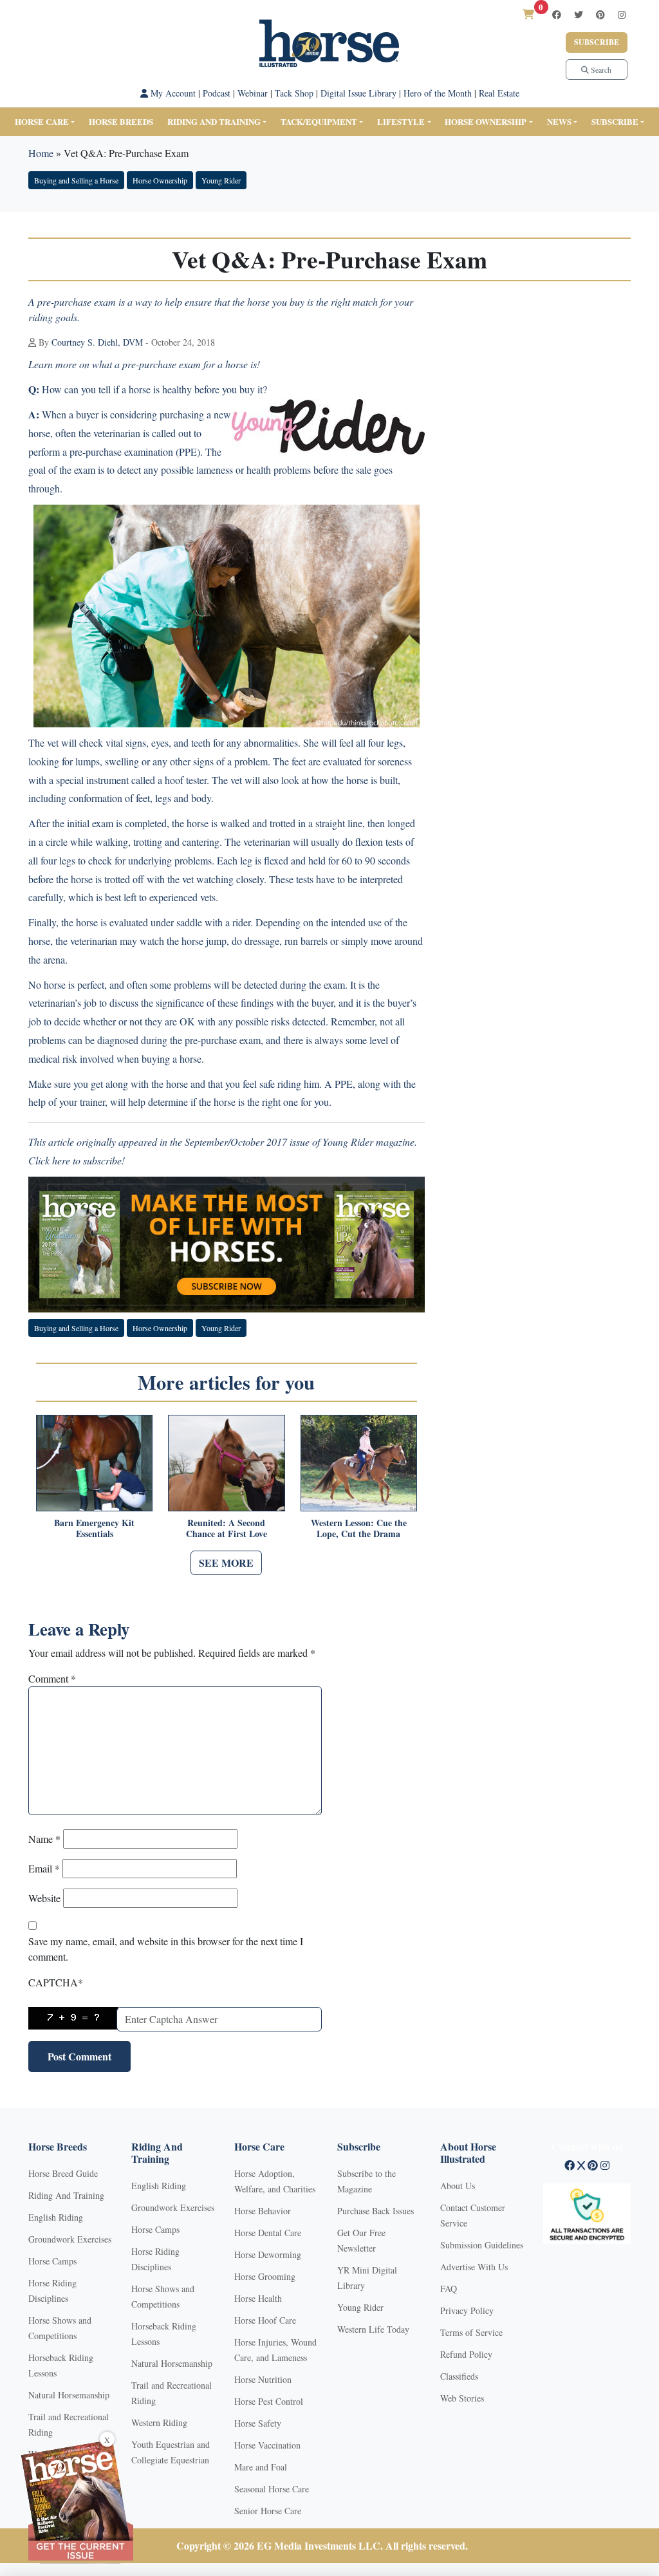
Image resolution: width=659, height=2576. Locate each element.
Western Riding (159, 2422)
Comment (52, 1678)
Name (44, 1839)
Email (44, 1868)
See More (226, 1563)
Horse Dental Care (268, 2233)
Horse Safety (258, 2423)
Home (41, 153)
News (559, 121)
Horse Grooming (265, 2276)
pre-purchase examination (121, 452)
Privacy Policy (467, 2310)
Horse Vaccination (267, 2445)
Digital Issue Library (358, 93)
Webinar (253, 93)
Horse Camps (52, 2261)
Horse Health (258, 2298)
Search (600, 70)
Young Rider (221, 180)
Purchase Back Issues (376, 2211)
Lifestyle (401, 121)
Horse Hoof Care (265, 2320)
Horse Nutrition (263, 2379)
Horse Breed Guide (63, 2173)
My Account (172, 93)
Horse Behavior (263, 2211)
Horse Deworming (268, 2254)
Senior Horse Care (268, 2511)
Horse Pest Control (269, 2401)
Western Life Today (373, 2329)
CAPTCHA (56, 1982)
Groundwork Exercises (70, 2239)
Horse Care (42, 121)
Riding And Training (66, 2195)
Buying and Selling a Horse (76, 180)
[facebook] (557, 14)
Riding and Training (214, 121)
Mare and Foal (261, 2467)
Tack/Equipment (319, 121)
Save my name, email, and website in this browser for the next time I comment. (166, 1949)
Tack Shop (294, 93)
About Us (458, 2186)
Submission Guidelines (482, 2245)
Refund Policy (466, 2354)
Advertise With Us (474, 2267)
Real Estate (499, 93)
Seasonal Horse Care (272, 2489)
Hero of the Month (438, 93)
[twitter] (579, 14)
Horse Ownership (486, 121)
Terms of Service (471, 2332)
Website (44, 1898)
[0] (528, 14)
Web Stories (462, 2398)
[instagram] (622, 14)
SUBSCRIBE (615, 121)
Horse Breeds (121, 121)
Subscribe (597, 42)
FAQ (449, 2289)
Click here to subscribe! (77, 1160)
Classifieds (459, 2376)
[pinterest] (600, 14)
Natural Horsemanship (69, 2395)
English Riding (56, 2217)
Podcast (217, 93)
